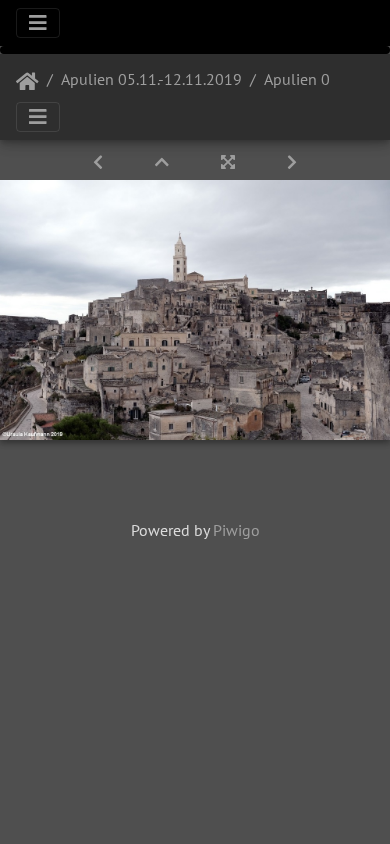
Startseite (27, 82)
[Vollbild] (230, 162)
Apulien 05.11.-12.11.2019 (151, 79)
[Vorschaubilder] (164, 162)
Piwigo (236, 530)
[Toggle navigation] (38, 23)
